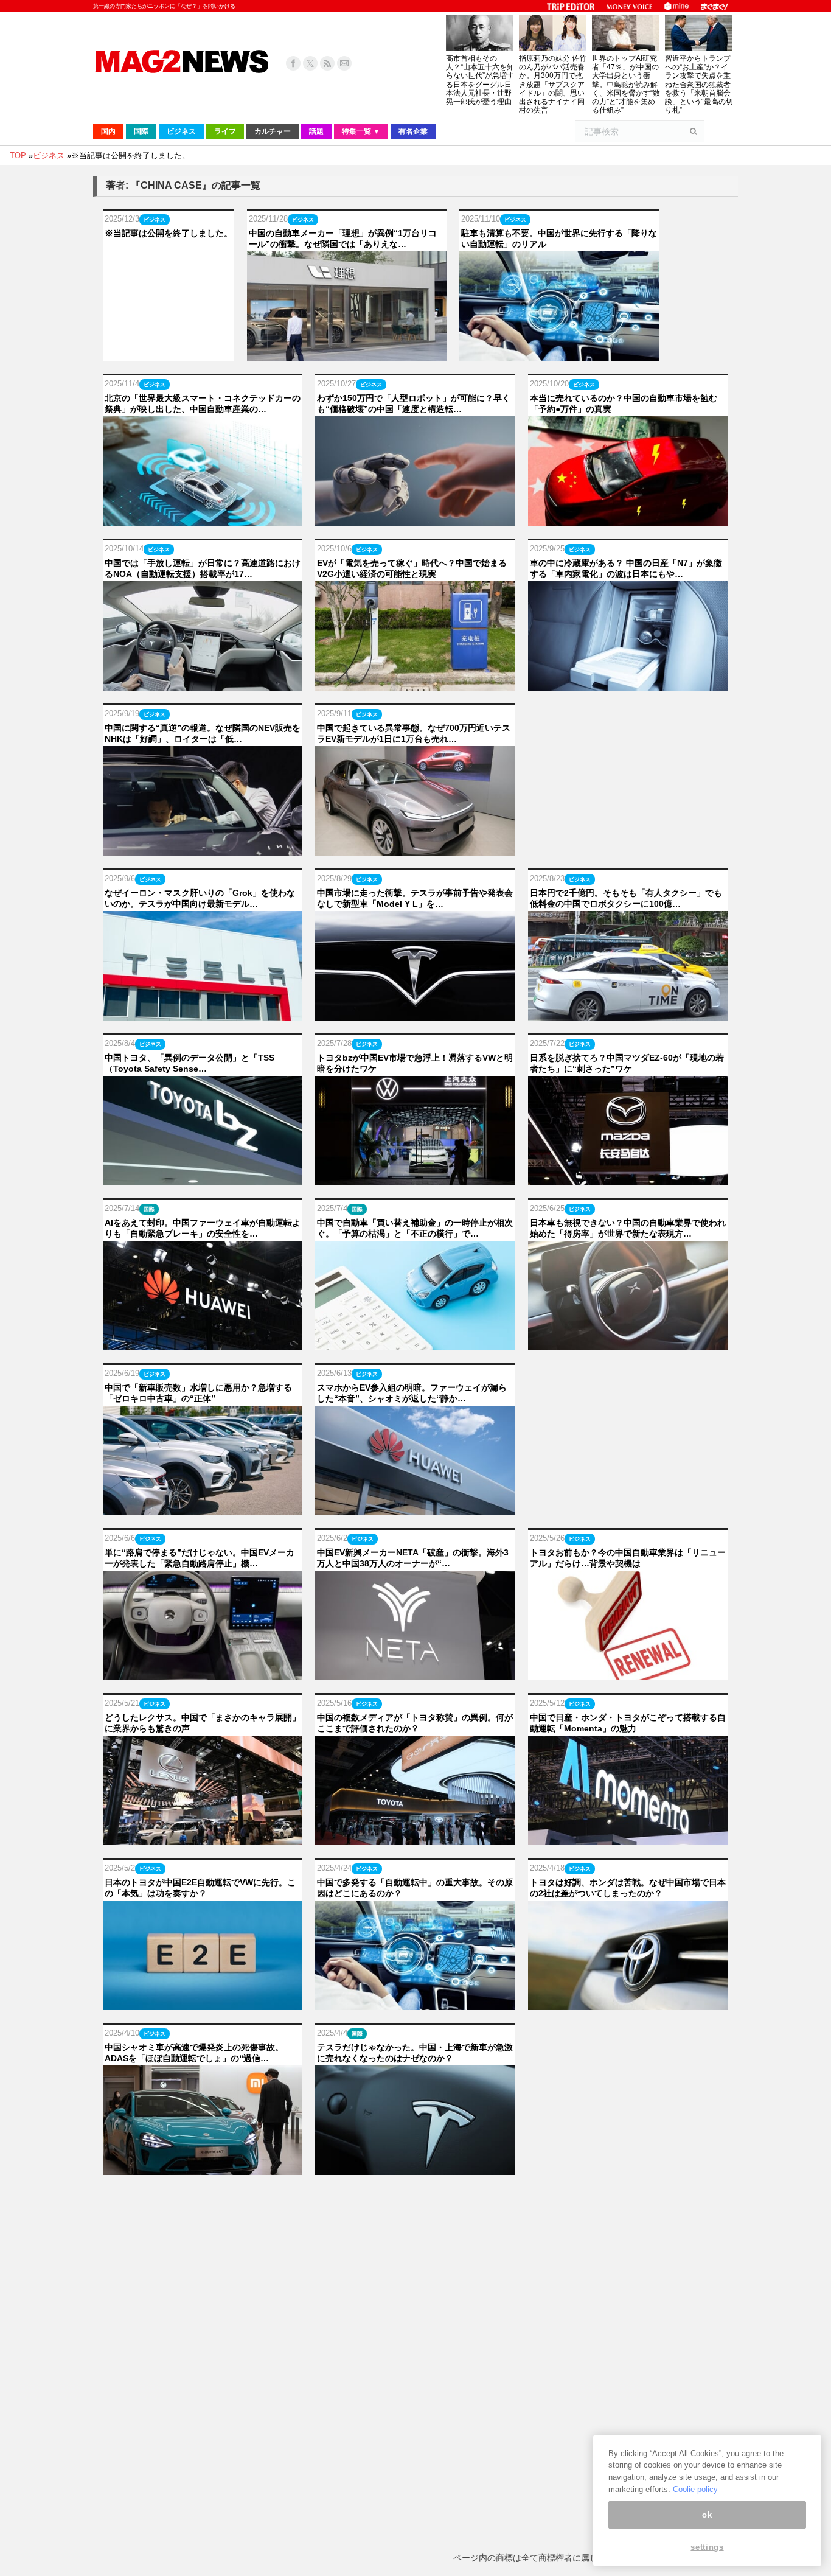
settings (707, 2547)
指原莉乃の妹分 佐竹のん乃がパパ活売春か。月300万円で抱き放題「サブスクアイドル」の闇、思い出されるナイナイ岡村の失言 (553, 84)
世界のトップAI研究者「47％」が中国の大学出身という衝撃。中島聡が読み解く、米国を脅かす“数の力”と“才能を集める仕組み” (626, 84)
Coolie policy (695, 2489)
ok (707, 2515)
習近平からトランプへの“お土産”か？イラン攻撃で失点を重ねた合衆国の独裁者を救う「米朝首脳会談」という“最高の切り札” (699, 84)
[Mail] (344, 63)
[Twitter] (310, 63)
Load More (415, 2201)
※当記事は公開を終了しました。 (169, 233)
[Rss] (327, 63)
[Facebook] (293, 63)
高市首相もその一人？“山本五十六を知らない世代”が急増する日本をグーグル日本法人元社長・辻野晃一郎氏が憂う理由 (480, 80)
